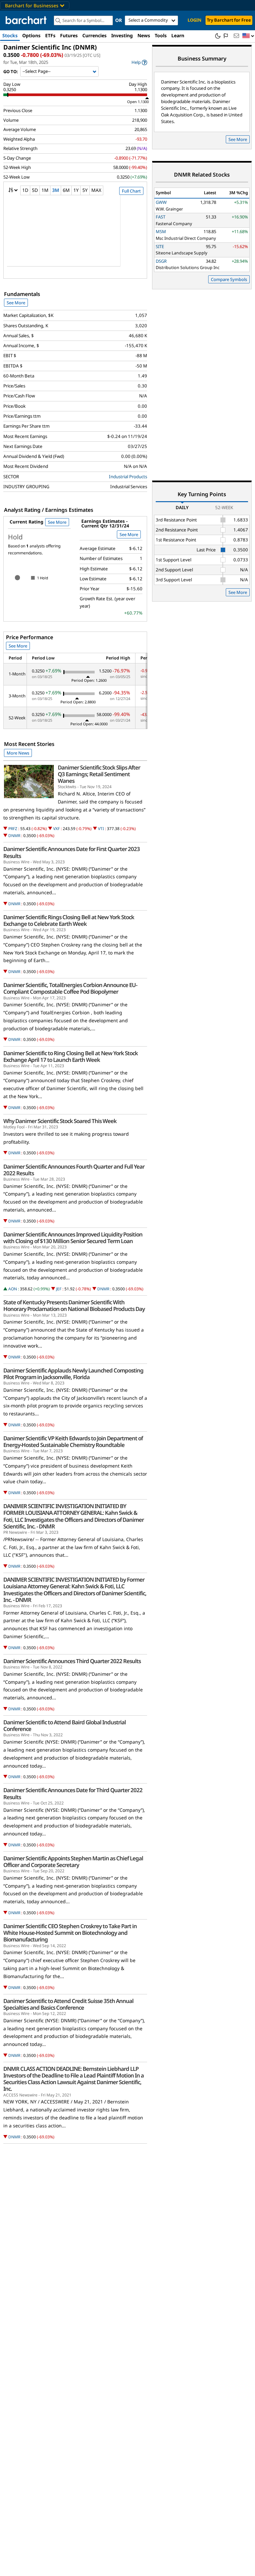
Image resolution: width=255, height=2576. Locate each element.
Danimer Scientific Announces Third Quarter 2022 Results (72, 1661)
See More (16, 303)
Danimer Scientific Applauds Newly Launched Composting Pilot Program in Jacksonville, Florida (73, 1374)
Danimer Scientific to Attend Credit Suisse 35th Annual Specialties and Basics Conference (68, 2004)
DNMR (14, 836)
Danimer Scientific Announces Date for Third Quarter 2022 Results (73, 1793)
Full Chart (131, 191)
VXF (56, 829)
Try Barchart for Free (229, 20)
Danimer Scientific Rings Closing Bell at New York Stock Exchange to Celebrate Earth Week (69, 921)
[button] (248, 36)
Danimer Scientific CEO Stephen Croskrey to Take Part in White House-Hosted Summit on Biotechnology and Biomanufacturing (70, 1933)
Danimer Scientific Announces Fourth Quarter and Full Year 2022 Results (74, 1170)
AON (13, 1289)
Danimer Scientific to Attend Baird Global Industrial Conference (65, 1726)
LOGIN (195, 20)
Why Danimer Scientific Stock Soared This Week (60, 1121)
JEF (59, 1289)
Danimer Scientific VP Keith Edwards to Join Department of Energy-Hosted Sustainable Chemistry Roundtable (73, 1442)
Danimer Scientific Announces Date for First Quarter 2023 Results (72, 852)
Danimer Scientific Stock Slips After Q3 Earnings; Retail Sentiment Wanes (99, 774)
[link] (139, 62)
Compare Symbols (229, 279)
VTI (101, 829)
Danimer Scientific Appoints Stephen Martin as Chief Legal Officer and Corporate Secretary (73, 1862)
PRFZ (13, 829)
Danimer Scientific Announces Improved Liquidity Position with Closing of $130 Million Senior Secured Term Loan (73, 1238)
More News (18, 753)
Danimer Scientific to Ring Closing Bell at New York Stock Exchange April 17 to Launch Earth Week (71, 1057)
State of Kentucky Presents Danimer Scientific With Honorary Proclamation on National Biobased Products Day (74, 1306)
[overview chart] (75, 235)
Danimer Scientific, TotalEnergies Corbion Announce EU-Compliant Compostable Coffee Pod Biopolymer (70, 988)
